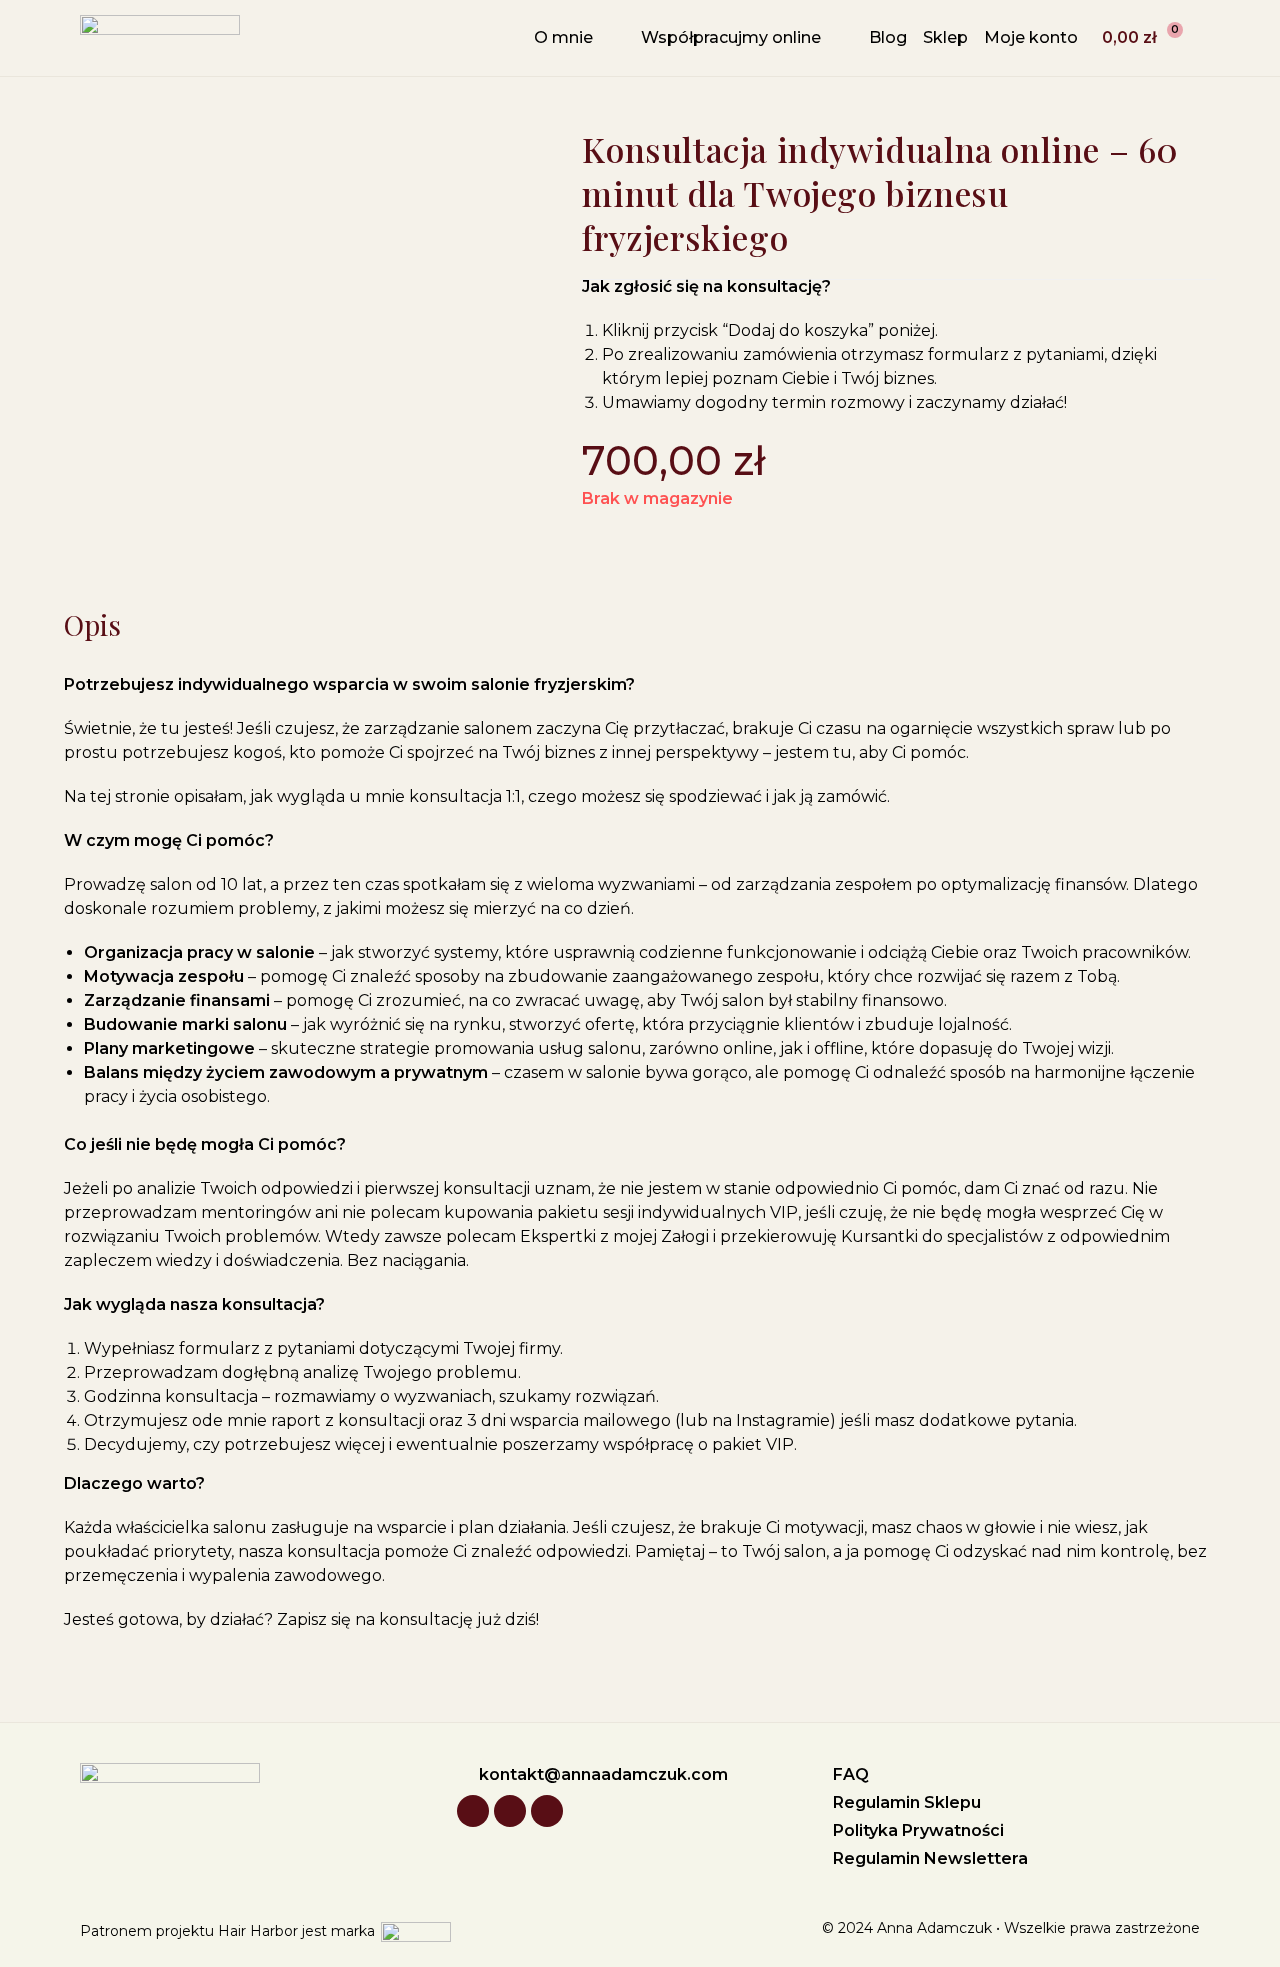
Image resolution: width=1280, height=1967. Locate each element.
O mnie (563, 37)
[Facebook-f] (547, 1811)
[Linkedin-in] (510, 1811)
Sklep (945, 37)
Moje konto (1031, 37)
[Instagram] (473, 1811)
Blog (888, 37)
